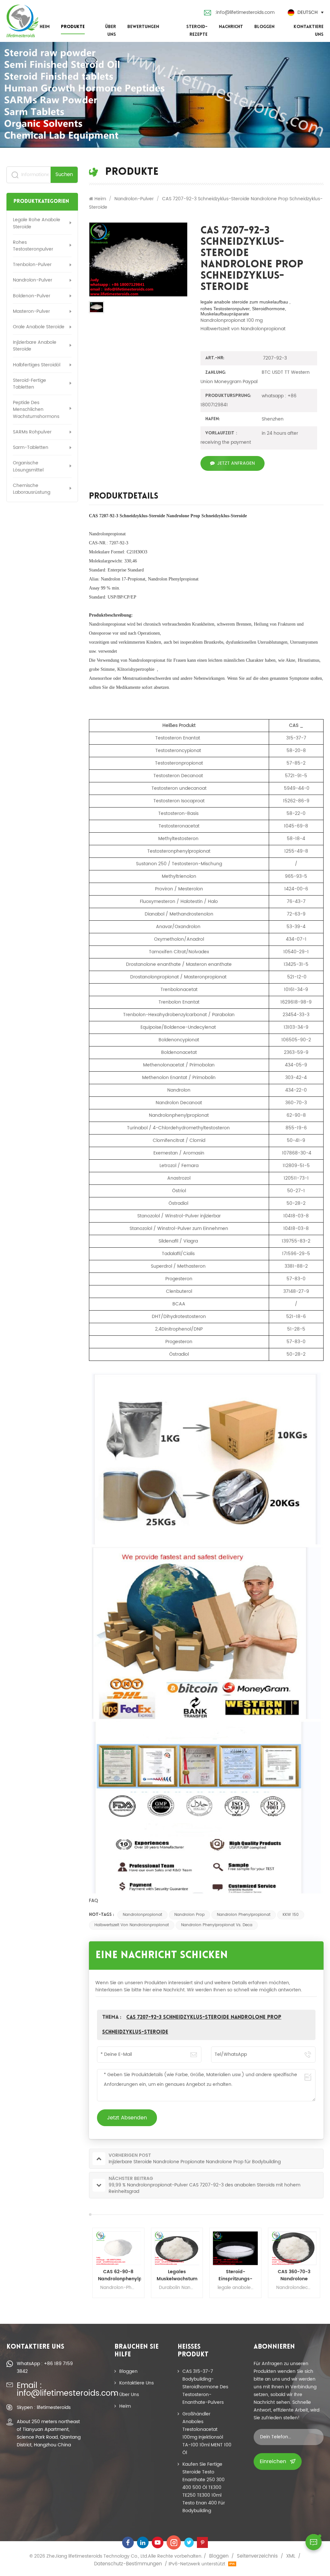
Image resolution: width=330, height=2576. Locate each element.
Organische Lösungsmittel (28, 466)
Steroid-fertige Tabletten (29, 384)
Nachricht (231, 27)
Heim (45, 27)
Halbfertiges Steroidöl (37, 365)
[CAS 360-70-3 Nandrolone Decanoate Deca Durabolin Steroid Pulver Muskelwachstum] (236, 2248)
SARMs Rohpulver (32, 432)
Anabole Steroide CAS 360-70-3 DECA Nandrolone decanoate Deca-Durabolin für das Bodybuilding (294, 2275)
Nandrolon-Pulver (33, 280)
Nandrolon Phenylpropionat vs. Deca (217, 1925)
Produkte (73, 27)
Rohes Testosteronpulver (33, 246)
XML (291, 2556)
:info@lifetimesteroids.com (245, 12)
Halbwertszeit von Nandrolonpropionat (132, 1925)
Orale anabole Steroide (39, 327)
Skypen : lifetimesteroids (44, 2408)
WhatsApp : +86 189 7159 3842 (45, 2368)
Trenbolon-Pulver (32, 265)
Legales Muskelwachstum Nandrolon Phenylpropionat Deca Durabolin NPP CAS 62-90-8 (118, 2275)
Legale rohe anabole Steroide (37, 223)
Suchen (64, 175)
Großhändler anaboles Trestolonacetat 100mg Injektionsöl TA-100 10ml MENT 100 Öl (207, 2433)
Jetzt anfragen (236, 463)
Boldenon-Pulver (32, 296)
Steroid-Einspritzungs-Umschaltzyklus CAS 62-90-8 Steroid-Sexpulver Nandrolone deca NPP (177, 2275)
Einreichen (273, 2462)
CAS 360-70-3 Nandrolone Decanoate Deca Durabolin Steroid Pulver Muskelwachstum (236, 2275)
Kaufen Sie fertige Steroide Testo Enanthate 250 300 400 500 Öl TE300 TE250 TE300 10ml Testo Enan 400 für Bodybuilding (204, 2487)
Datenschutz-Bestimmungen (128, 2564)
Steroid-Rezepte (197, 31)
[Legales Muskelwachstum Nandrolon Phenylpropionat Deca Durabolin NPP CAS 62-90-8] (118, 2248)
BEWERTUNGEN (143, 27)
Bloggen (264, 27)
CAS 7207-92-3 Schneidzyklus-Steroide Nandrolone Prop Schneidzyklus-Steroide (168, 516)
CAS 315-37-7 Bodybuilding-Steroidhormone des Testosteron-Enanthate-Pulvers (205, 2387)
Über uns (110, 31)
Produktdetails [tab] (124, 497)
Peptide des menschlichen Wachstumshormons (36, 409)
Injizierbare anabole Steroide (35, 346)
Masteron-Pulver (31, 311)
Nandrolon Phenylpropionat (244, 1915)
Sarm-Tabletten (31, 447)
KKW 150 (291, 1915)
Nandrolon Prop (189, 1915)
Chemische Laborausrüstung (32, 489)
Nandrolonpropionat (142, 1915)
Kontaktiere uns (309, 31)
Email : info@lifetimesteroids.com (50, 2390)
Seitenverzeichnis (257, 2556)
